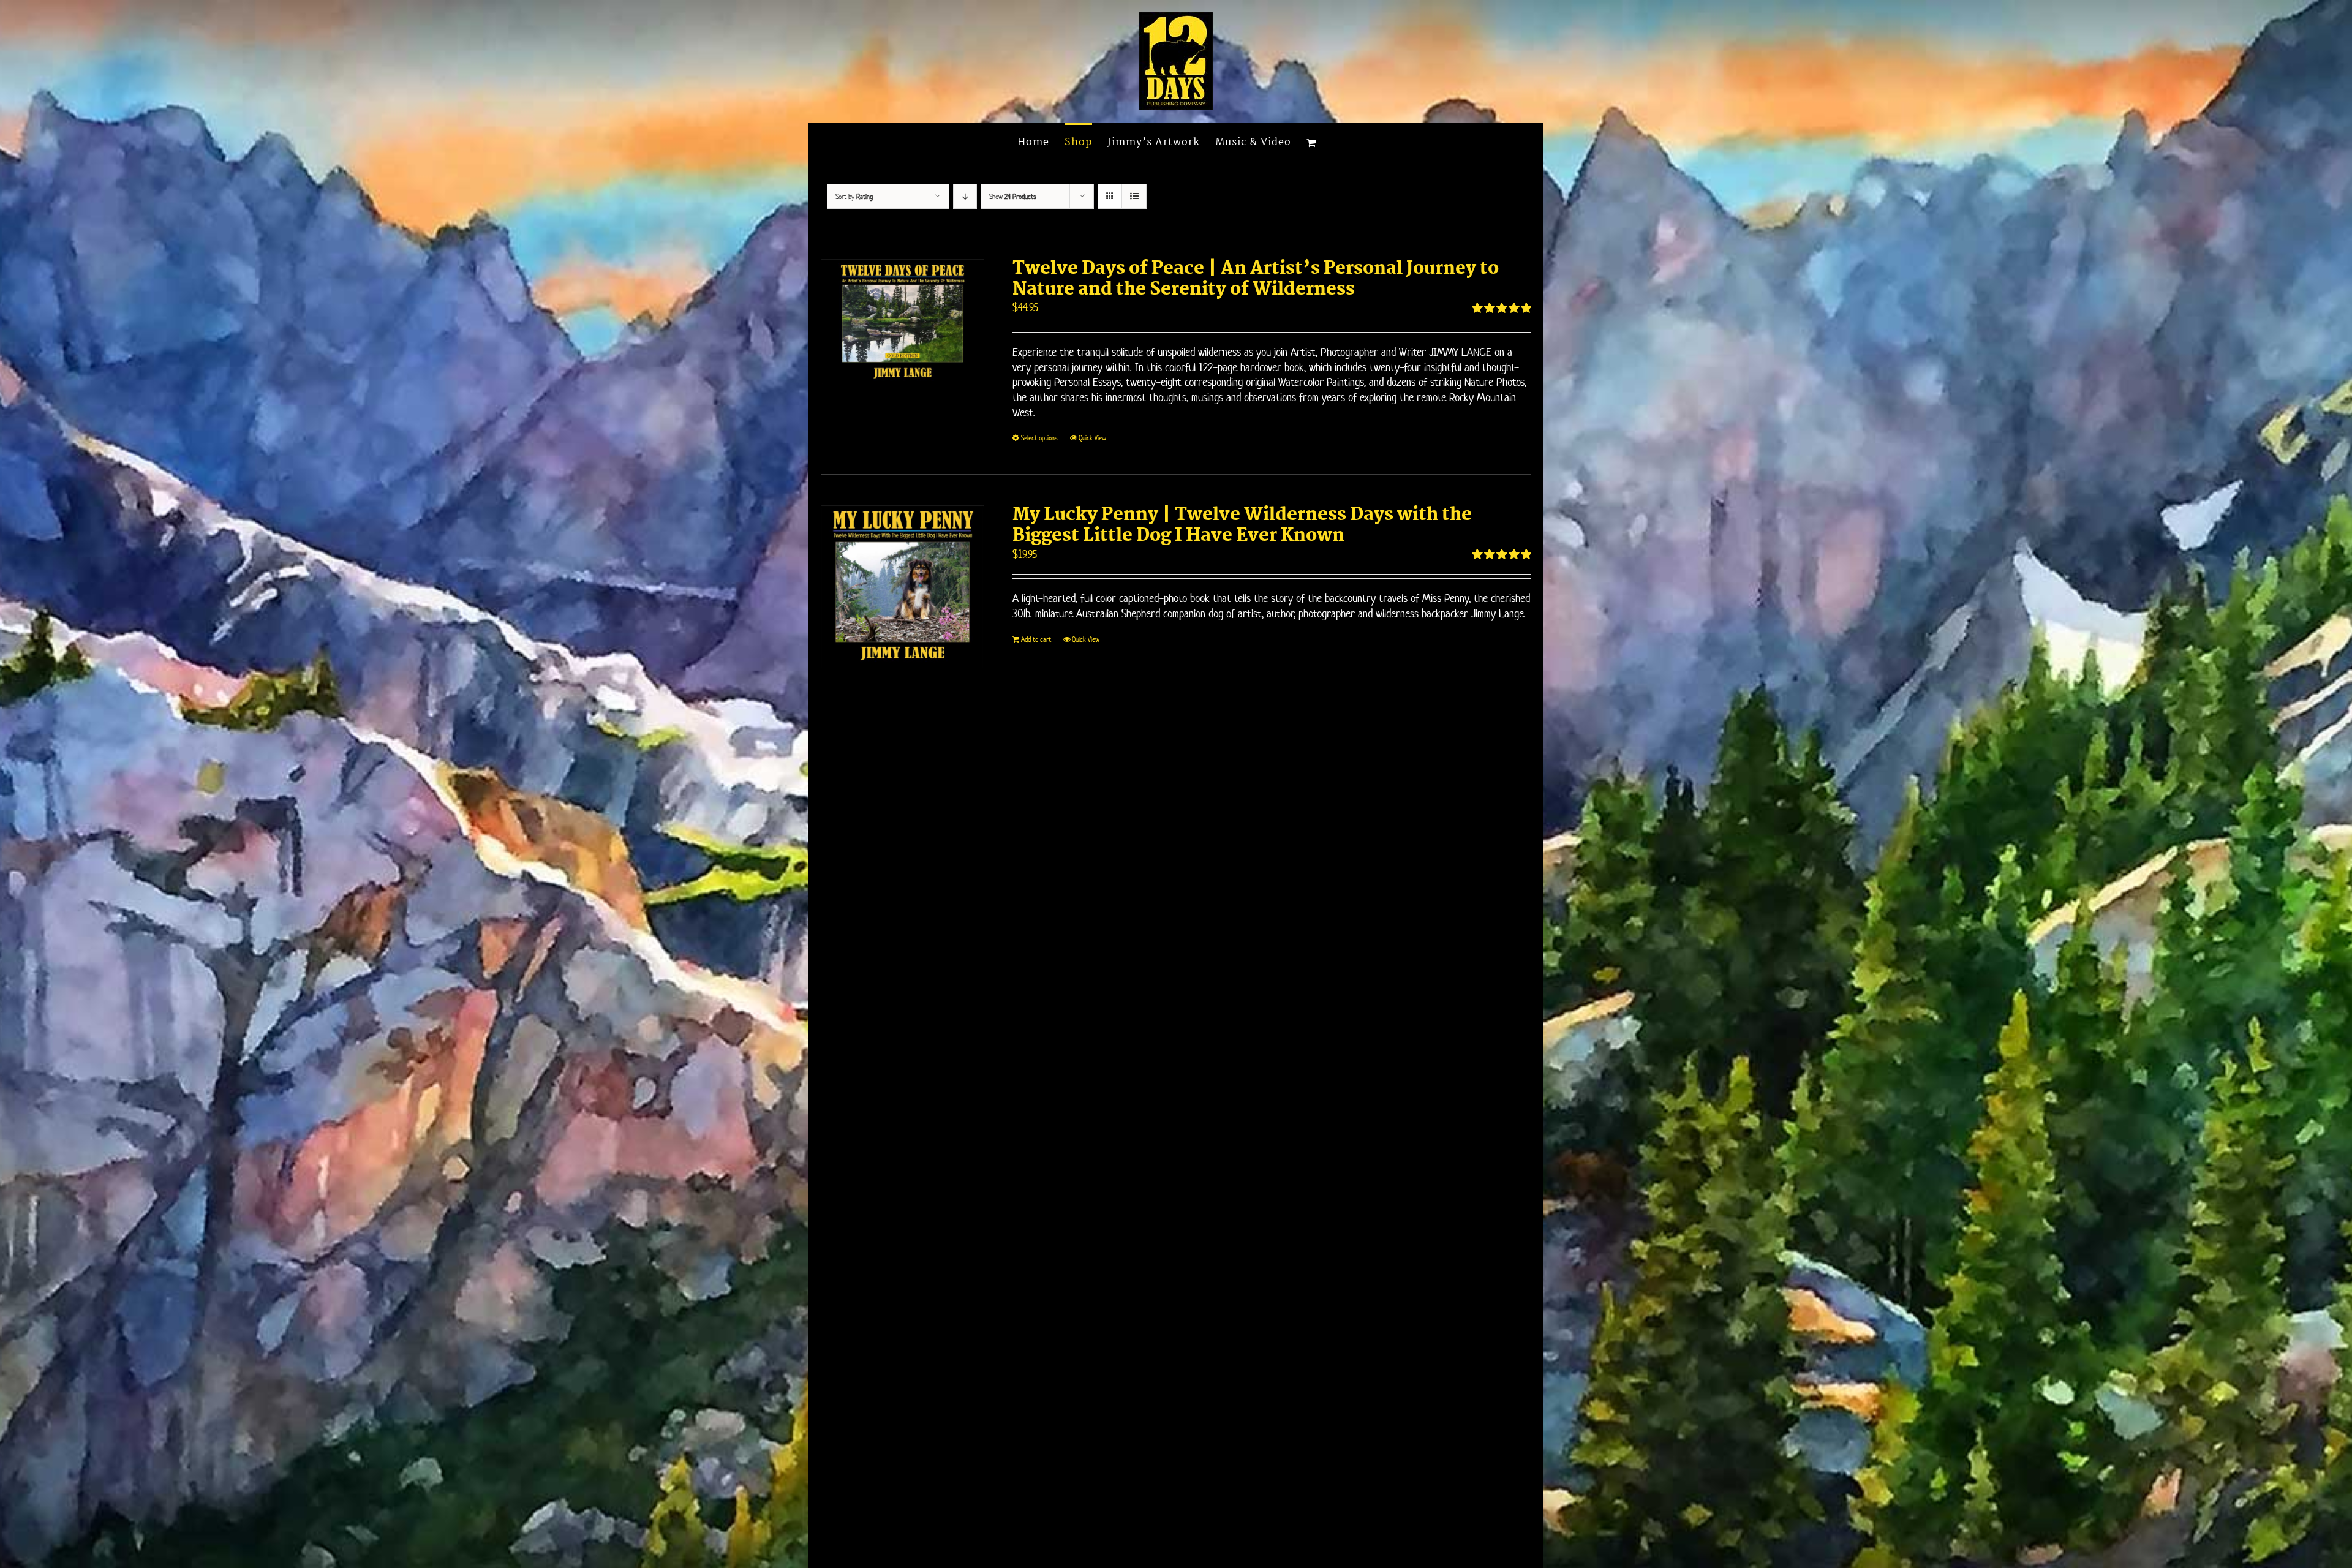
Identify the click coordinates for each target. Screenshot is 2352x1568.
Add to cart (1036, 639)
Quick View (1092, 438)
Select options (1039, 438)
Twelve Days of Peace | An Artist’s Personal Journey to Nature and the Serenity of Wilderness (1256, 279)
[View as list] (1134, 196)
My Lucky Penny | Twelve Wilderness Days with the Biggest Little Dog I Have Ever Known (1242, 526)
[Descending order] (965, 196)
